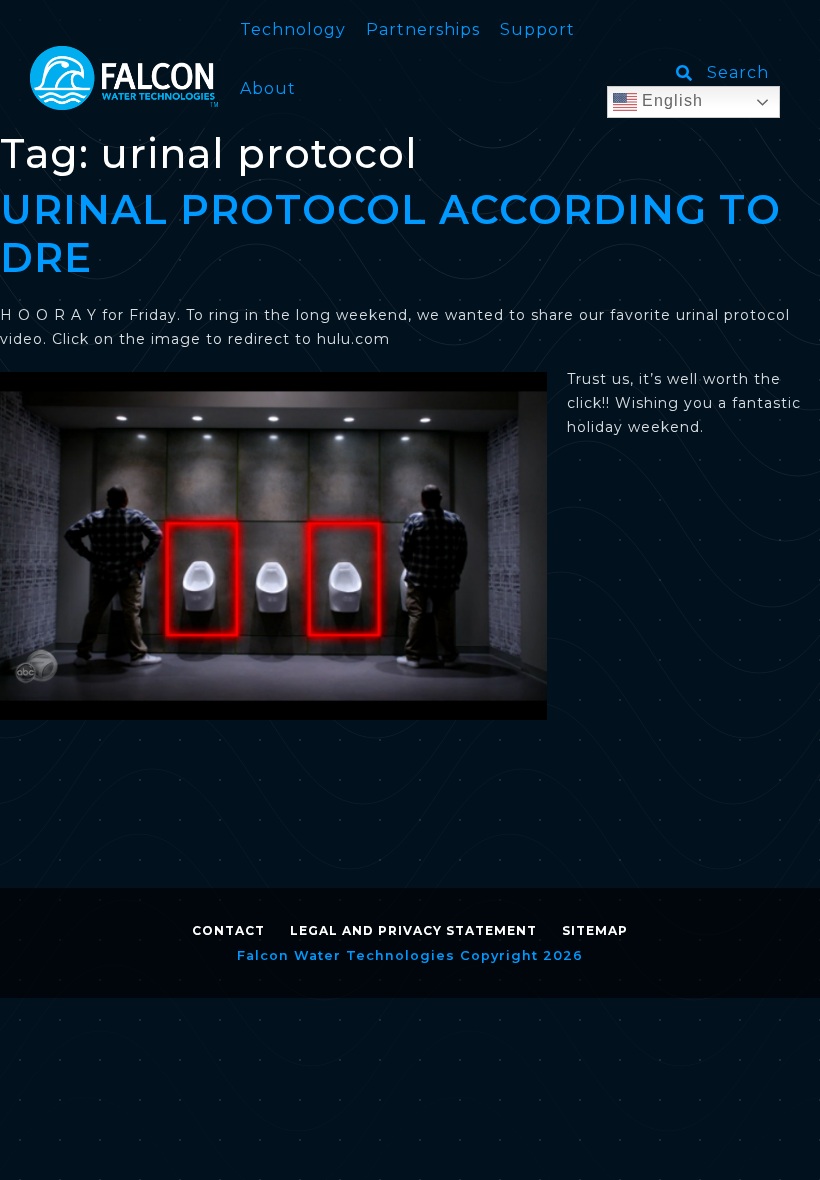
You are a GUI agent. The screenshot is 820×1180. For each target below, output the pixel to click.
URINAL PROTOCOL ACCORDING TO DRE (390, 233)
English (670, 100)
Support (537, 29)
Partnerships (423, 29)
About (268, 88)
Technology (293, 29)
